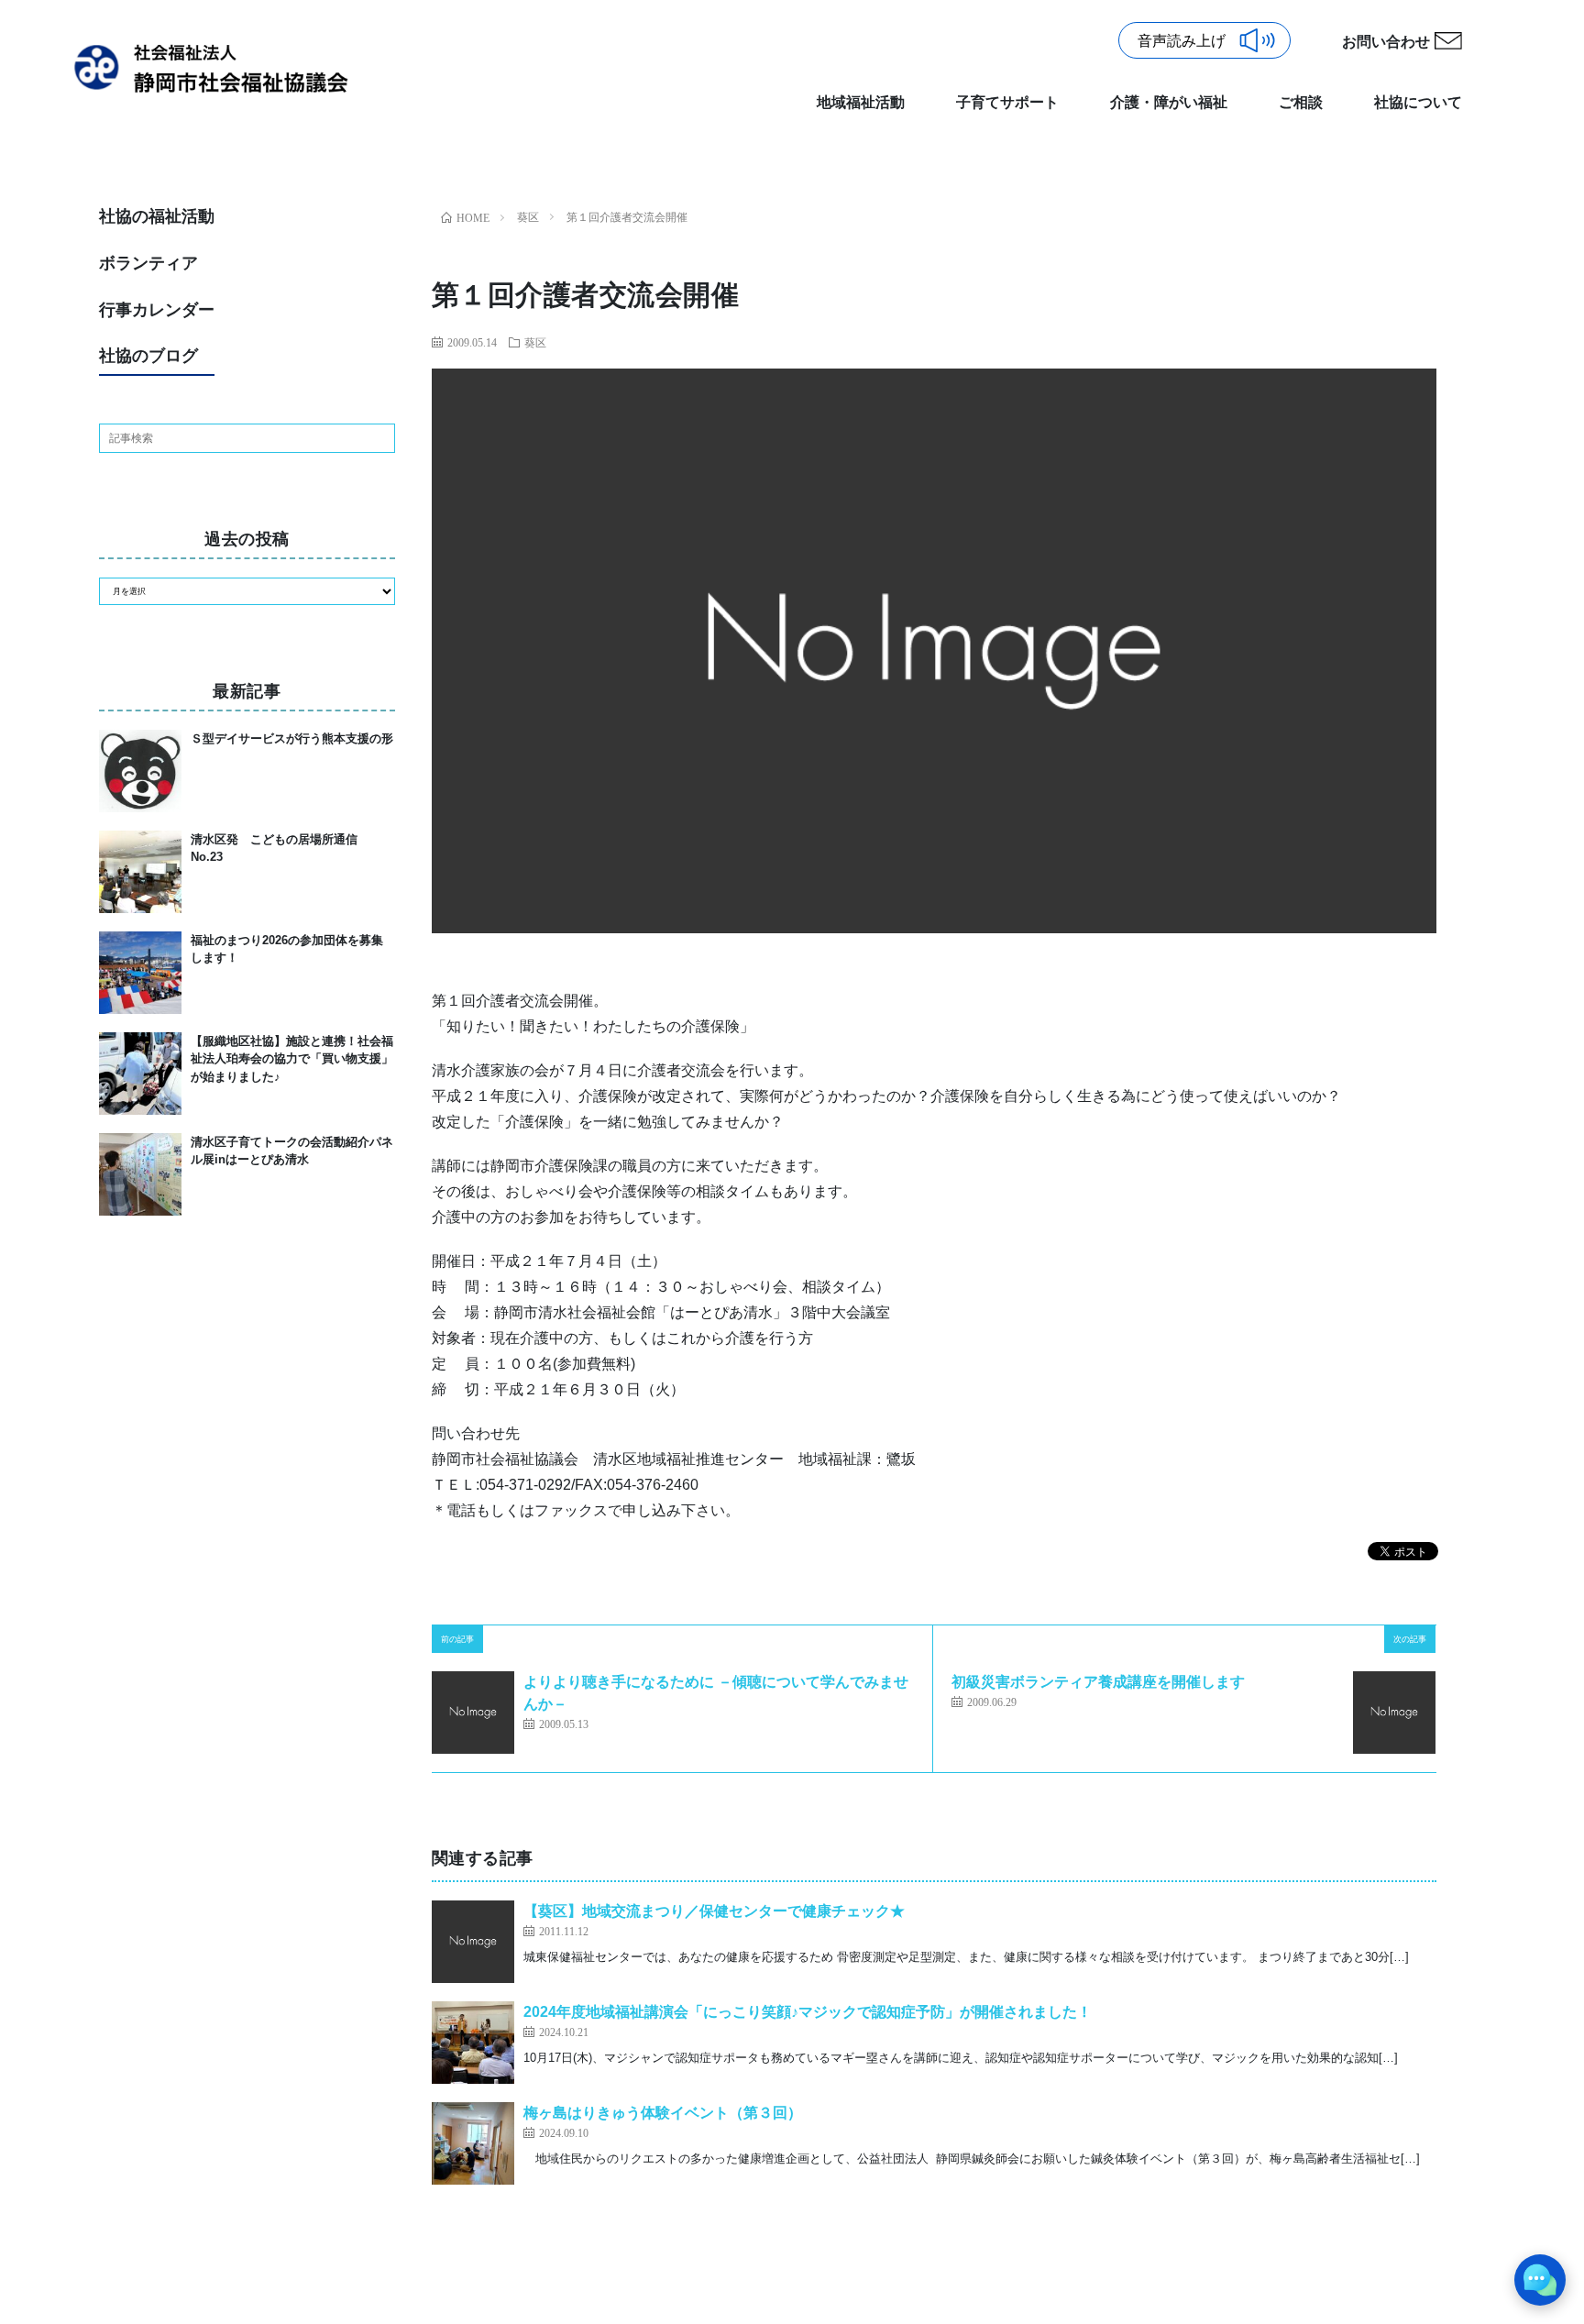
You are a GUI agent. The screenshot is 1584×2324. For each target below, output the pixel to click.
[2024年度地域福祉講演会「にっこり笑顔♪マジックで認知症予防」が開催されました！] (473, 2043)
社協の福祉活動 (157, 216)
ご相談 (1301, 102)
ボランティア (148, 263)
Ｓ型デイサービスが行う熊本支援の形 (292, 738)
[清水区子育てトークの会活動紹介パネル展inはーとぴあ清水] (140, 1174)
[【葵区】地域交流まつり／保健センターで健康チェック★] (473, 1942)
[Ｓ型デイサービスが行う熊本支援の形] (140, 771)
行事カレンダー (157, 310)
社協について (1418, 102)
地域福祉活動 (861, 102)
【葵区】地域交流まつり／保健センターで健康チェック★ (714, 1911)
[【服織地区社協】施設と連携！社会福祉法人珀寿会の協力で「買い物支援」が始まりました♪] (140, 1074)
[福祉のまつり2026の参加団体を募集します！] (140, 973)
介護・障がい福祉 (1169, 102)
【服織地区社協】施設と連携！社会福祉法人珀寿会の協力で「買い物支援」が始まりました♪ (292, 1059)
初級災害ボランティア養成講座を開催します (1098, 1682)
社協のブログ (148, 356)
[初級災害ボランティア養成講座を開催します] (1394, 1713)
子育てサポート (1007, 102)
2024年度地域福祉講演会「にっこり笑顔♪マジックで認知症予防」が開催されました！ (808, 2012)
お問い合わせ (1386, 42)
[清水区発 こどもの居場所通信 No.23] (140, 872)
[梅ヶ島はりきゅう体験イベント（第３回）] (473, 2143)
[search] (380, 438)
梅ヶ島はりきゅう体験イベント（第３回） (663, 2113)
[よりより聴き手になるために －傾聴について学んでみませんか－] (473, 1713)
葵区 (535, 342)
